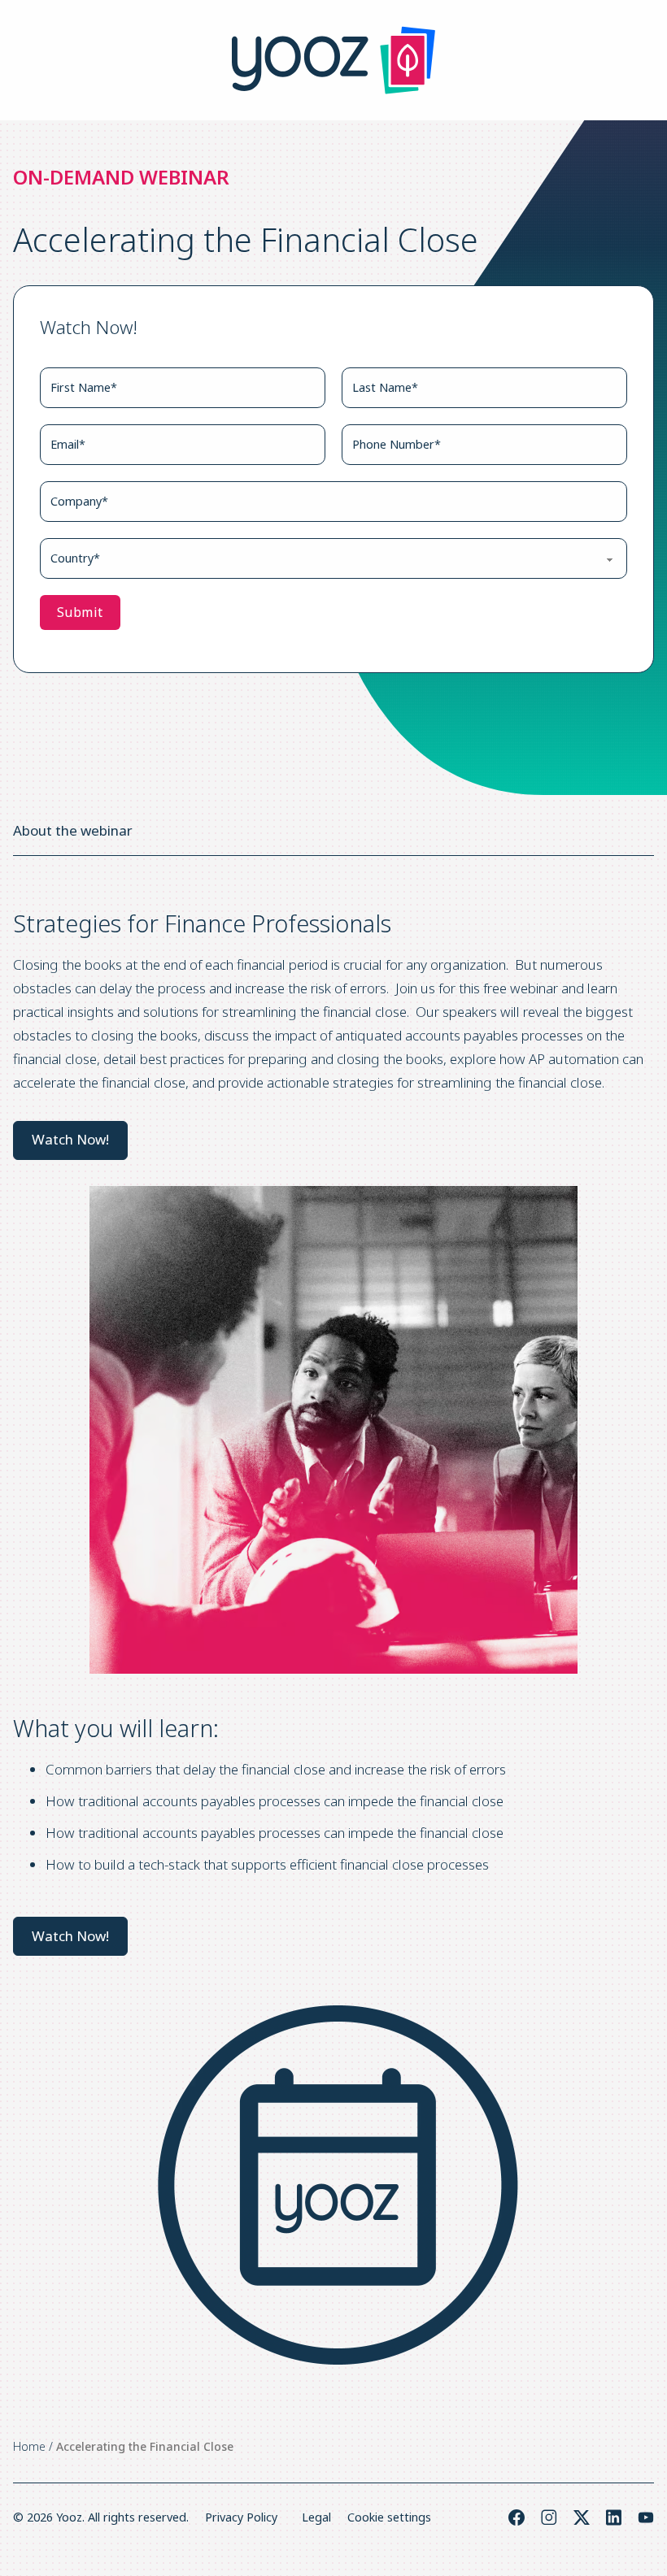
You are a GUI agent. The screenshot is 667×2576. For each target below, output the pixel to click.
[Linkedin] (614, 2517)
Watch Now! (70, 1139)
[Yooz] (333, 60)
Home (29, 2446)
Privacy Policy (241, 2517)
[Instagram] (549, 2517)
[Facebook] (517, 2517)
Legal (316, 2517)
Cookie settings (389, 2517)
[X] (582, 2517)
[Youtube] (646, 2517)
